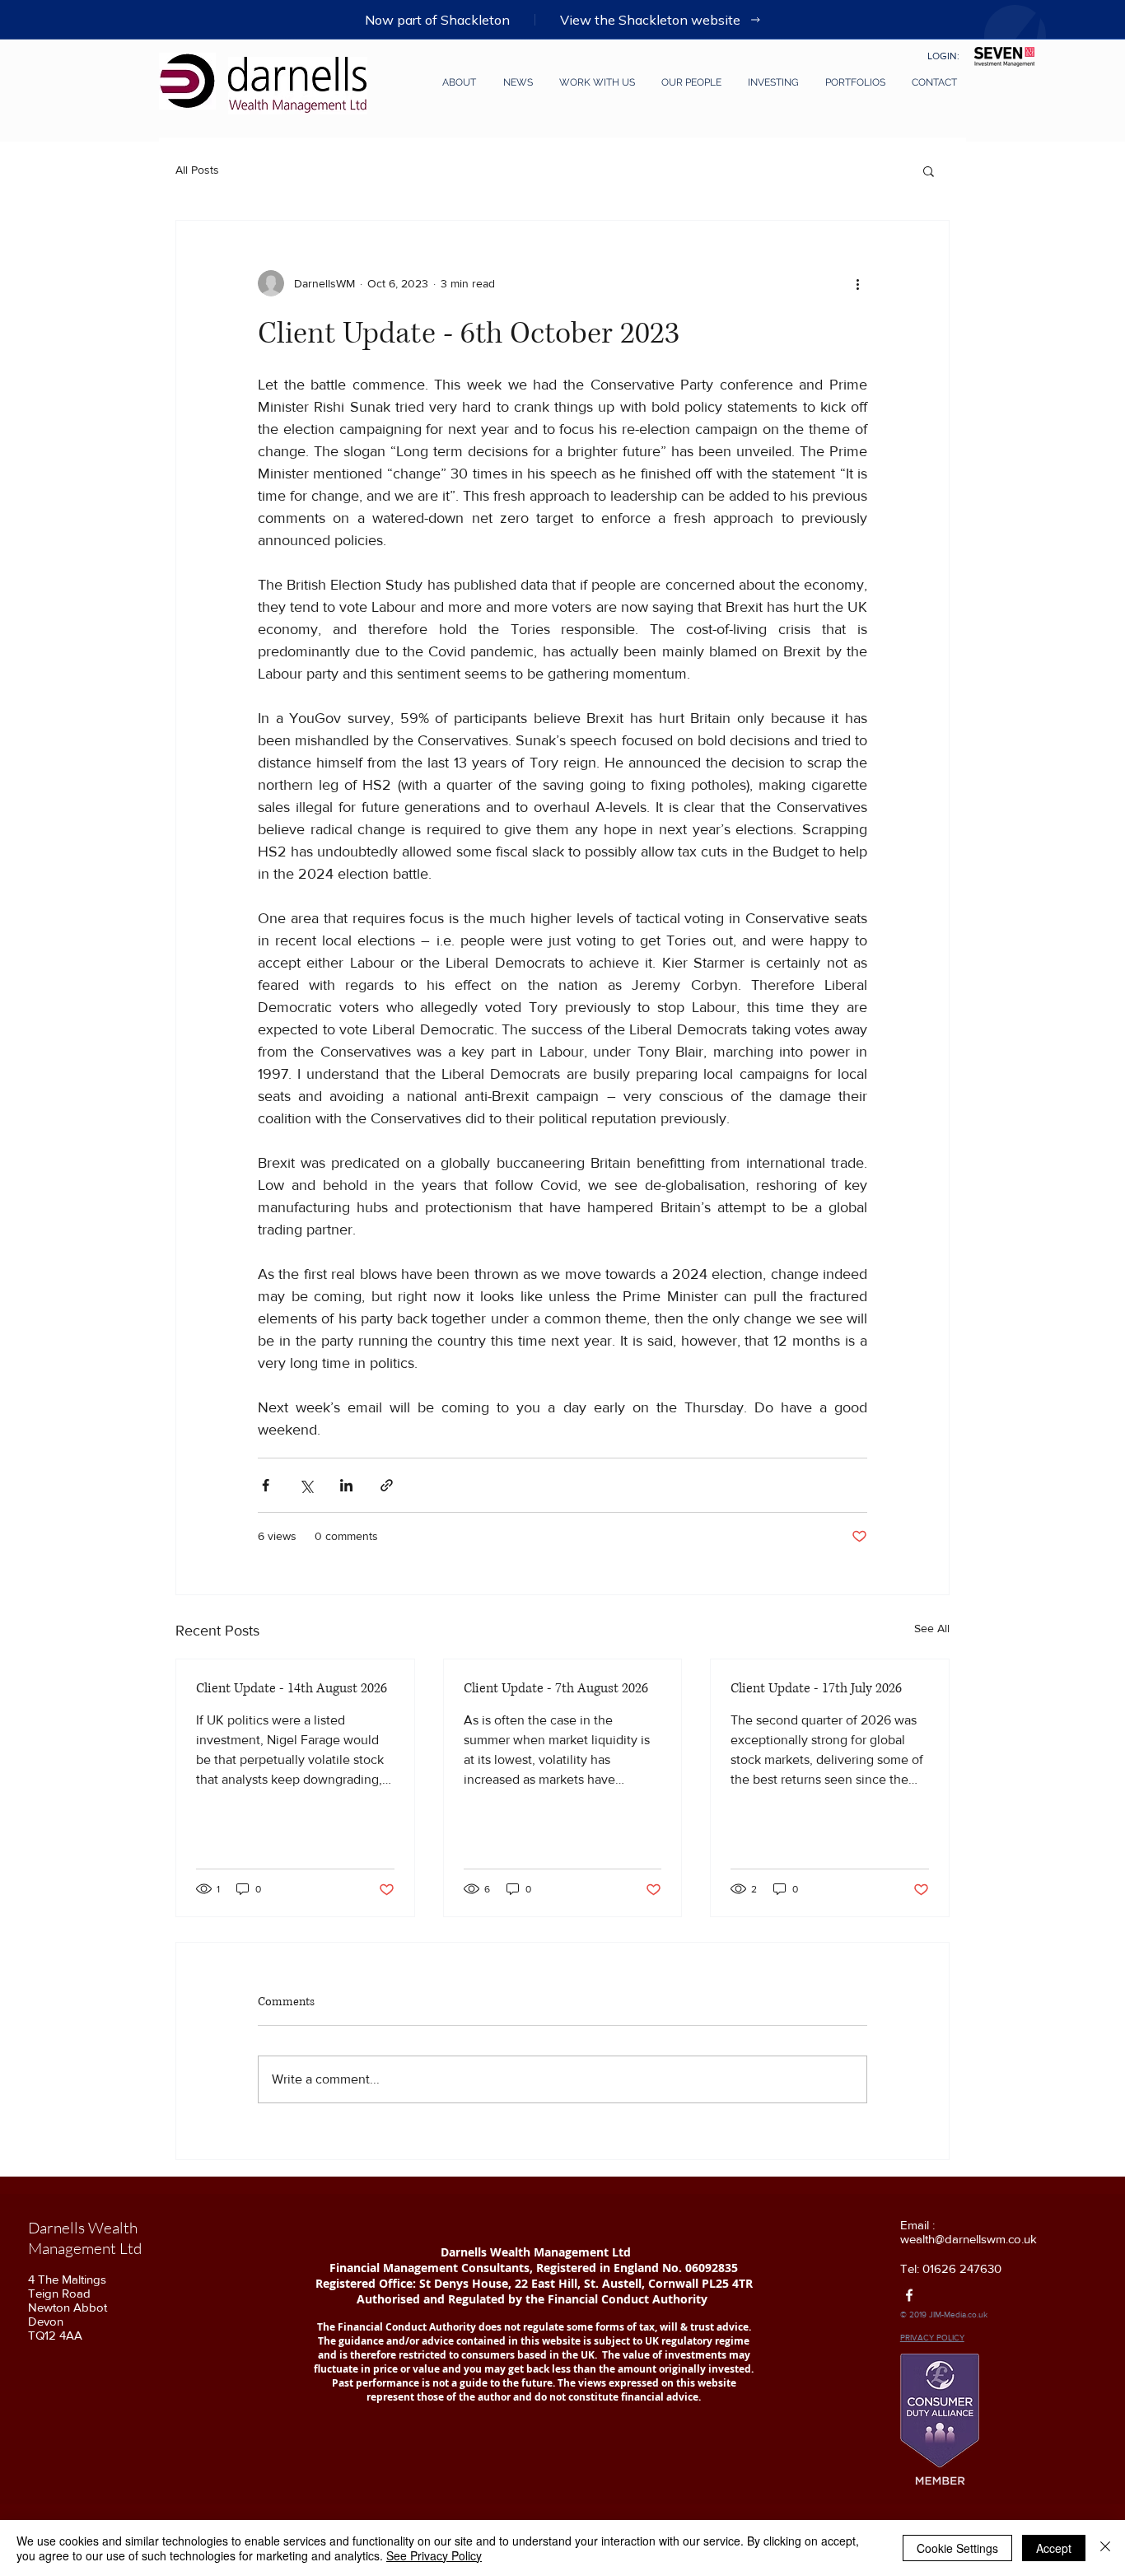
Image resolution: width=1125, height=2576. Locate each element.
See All (932, 1628)
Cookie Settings (957, 2548)
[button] (686, 82)
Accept (1054, 2548)
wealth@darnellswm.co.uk (969, 2239)
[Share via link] (387, 1485)
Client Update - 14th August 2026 (292, 1688)
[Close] (1105, 2548)
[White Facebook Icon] (909, 2295)
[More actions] (857, 283)
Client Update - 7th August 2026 (556, 1688)
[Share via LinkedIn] (346, 1485)
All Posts (197, 170)
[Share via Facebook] (266, 1485)
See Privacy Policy (434, 2555)
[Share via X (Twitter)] (306, 1485)
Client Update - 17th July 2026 (816, 1688)
